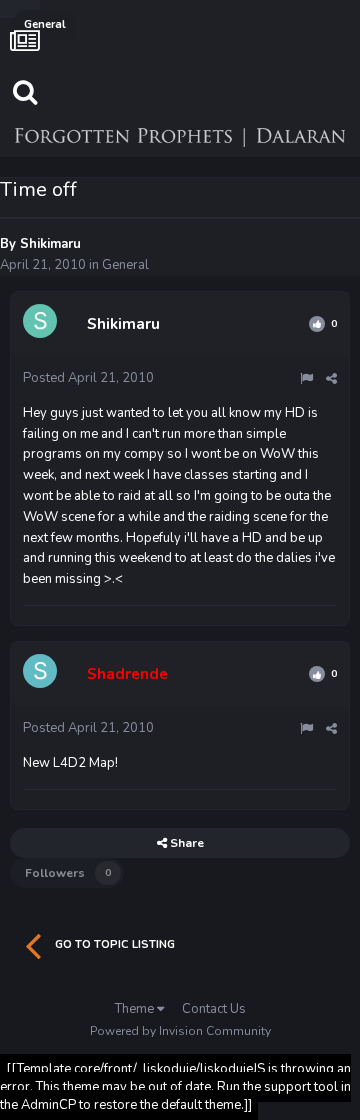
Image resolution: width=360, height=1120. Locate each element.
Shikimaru (50, 244)
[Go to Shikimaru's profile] (43, 324)
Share (185, 843)
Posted (88, 378)
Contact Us (214, 1009)
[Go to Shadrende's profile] (43, 674)
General (125, 265)
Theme (136, 1009)
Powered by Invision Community (180, 1031)
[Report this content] (306, 379)
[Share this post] (331, 379)
